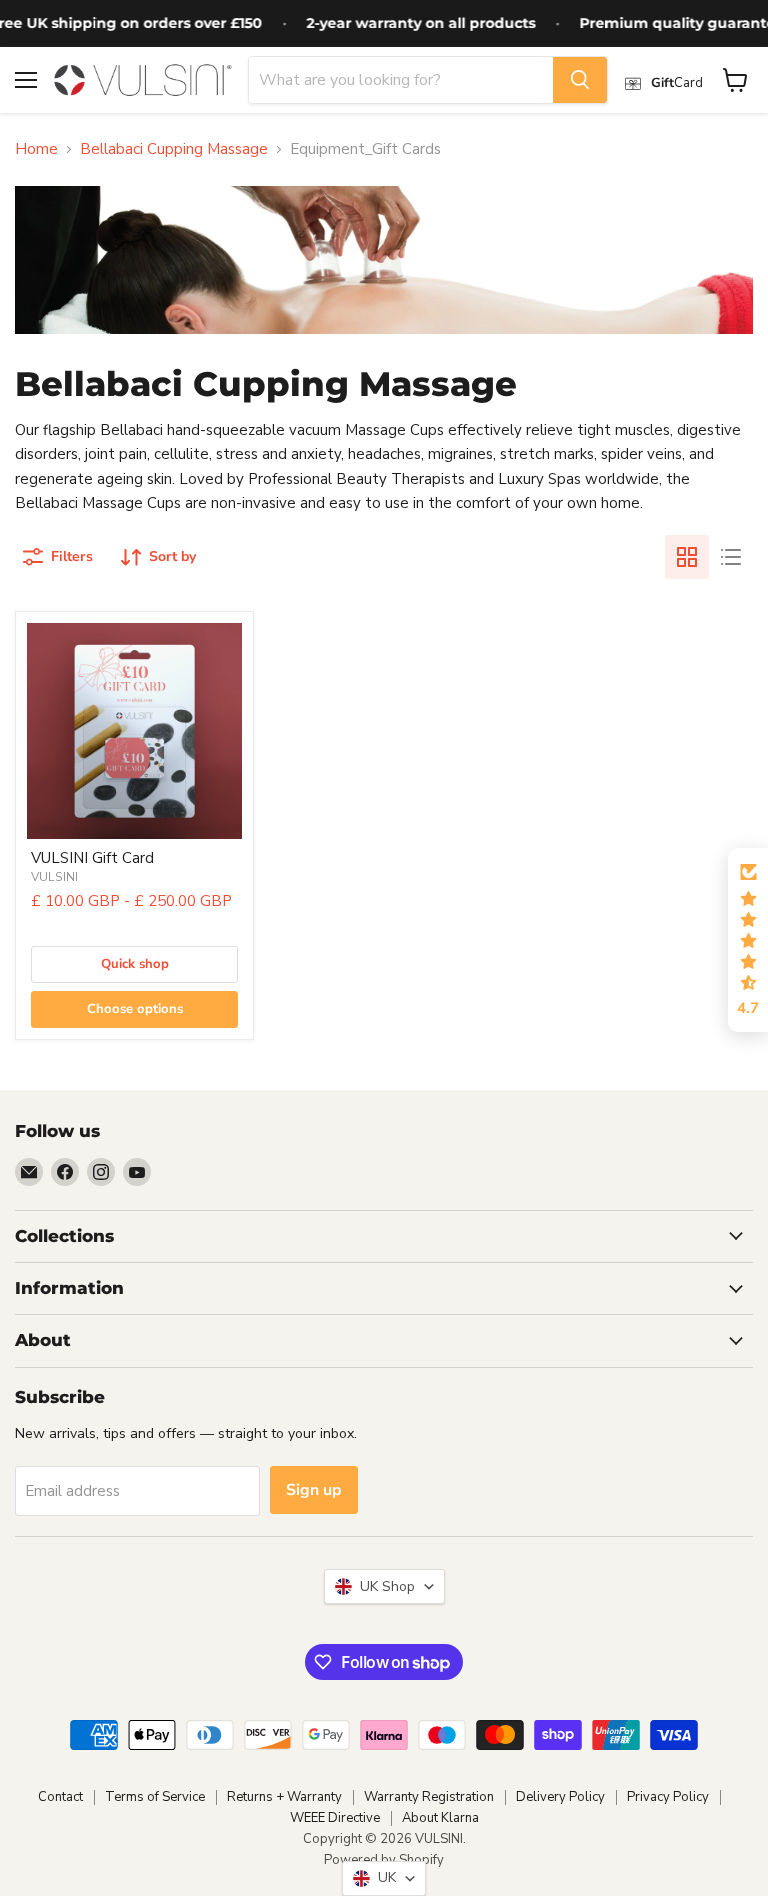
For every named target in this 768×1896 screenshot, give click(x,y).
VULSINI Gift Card (92, 858)
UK (383, 1877)
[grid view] (687, 557)
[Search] (580, 80)
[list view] (731, 557)
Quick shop (135, 964)
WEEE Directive (335, 1818)
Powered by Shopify (384, 1860)
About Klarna (440, 1818)
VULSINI (54, 877)
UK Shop (383, 1586)
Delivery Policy (560, 1797)
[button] (748, 940)
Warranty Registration (429, 1797)
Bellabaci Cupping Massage (174, 149)
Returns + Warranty (284, 1797)
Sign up (314, 1490)
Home (36, 149)
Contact (60, 1797)
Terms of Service (155, 1797)
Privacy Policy (668, 1797)
